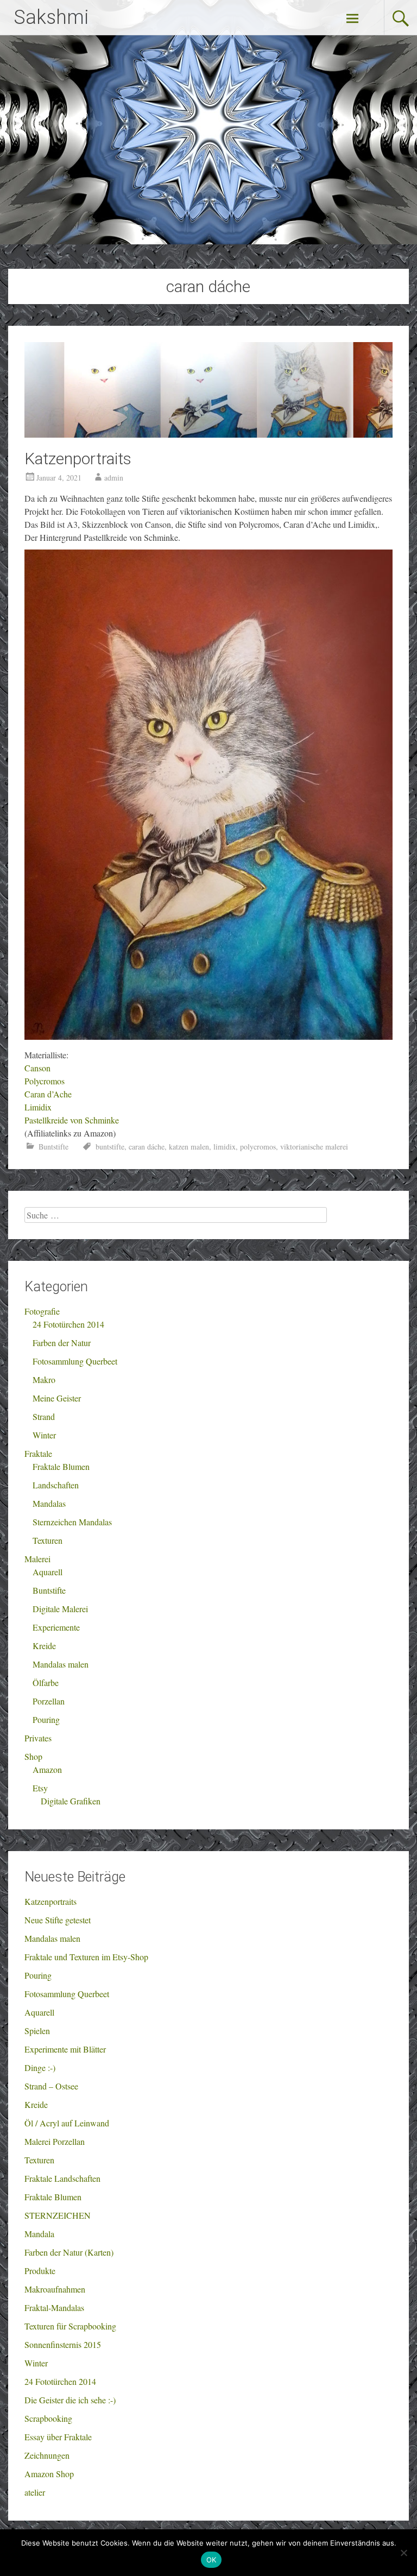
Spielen (37, 2031)
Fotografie (42, 1311)
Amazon (47, 1769)
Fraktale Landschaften (62, 2178)
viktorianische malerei (314, 1147)
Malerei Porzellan (55, 2141)
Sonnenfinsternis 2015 (63, 2344)
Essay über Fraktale (58, 2437)
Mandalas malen (61, 1664)
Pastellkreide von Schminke (72, 1120)
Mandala (39, 2234)
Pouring (46, 1719)
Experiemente (56, 1627)
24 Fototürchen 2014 (68, 1324)
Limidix (38, 1107)
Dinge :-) (40, 2067)
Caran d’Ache (48, 1094)
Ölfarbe (46, 1682)
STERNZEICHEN (58, 2215)
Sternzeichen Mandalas (72, 1522)
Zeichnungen (47, 2455)
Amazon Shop (49, 2474)
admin (114, 478)
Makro (44, 1379)
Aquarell (48, 1572)
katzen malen (189, 1147)
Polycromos (45, 1081)
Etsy (40, 1788)
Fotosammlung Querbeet (75, 1361)
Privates (38, 1738)
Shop (33, 1756)
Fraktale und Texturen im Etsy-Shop (86, 1957)
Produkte (40, 2271)
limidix (225, 1147)
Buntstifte (53, 1147)
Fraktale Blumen (61, 1466)
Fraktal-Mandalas (54, 2307)
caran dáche (147, 1147)
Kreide (44, 1646)
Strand (44, 1416)
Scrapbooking (48, 2418)
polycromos (258, 1147)
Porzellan (49, 1701)
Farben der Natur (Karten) (69, 2252)
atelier (35, 2492)
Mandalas (49, 1503)
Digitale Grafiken (71, 1801)
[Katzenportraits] (208, 434)
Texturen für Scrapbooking (70, 2326)
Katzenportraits (78, 459)
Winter (44, 1435)
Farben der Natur (62, 1343)
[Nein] (403, 2553)
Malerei (37, 1559)
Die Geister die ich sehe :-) (70, 2400)
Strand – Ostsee (51, 2086)
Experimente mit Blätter (65, 2049)
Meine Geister (57, 1398)
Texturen (48, 1540)
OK (211, 2560)
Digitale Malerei (60, 1609)
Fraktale (38, 1453)
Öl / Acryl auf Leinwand (67, 2123)
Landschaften (56, 1485)
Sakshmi (51, 17)
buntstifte (110, 1147)
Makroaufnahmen (55, 2289)
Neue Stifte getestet (58, 1920)
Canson (37, 1068)
